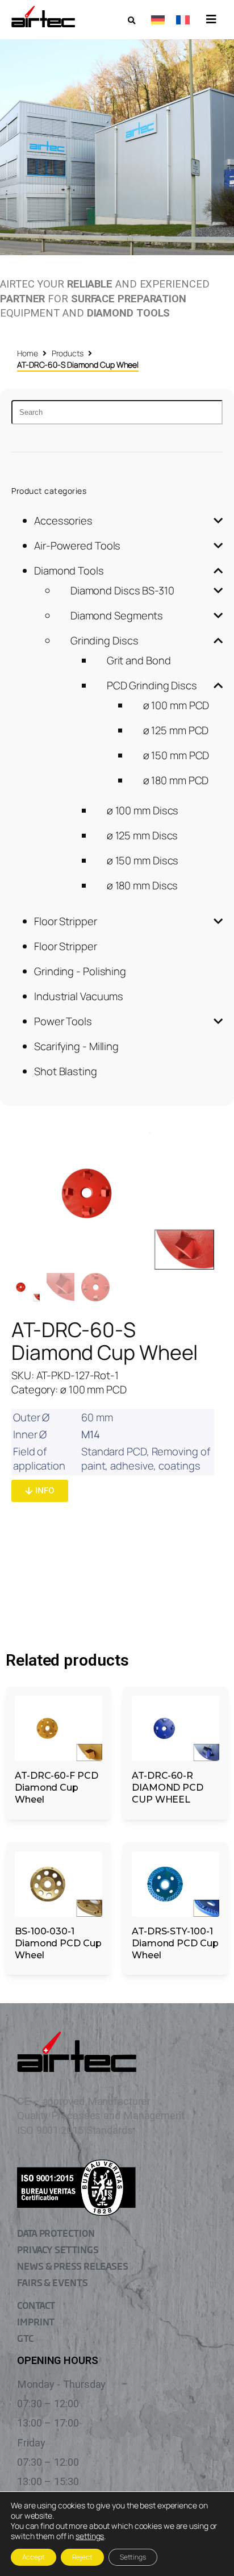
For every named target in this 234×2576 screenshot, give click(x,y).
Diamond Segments (117, 615)
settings (90, 2536)
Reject (82, 2557)
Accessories (63, 521)
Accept (34, 2557)
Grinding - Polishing (80, 971)
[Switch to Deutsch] (158, 19)
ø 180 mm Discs (143, 885)
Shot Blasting (66, 1071)
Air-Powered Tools (77, 546)
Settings (133, 2557)
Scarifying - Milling (76, 1046)
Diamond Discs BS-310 (122, 590)
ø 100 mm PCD (176, 705)
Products (68, 353)
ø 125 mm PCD (176, 730)
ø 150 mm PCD (176, 755)
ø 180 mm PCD (176, 780)
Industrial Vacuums (79, 996)
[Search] (117, 412)
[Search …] (131, 21)
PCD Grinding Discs (152, 685)
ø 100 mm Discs (143, 810)
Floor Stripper (66, 921)
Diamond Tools (69, 571)
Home (28, 353)
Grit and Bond (139, 660)
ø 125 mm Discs (143, 835)
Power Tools (63, 1021)
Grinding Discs (105, 640)
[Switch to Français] (183, 19)
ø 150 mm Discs (143, 860)
